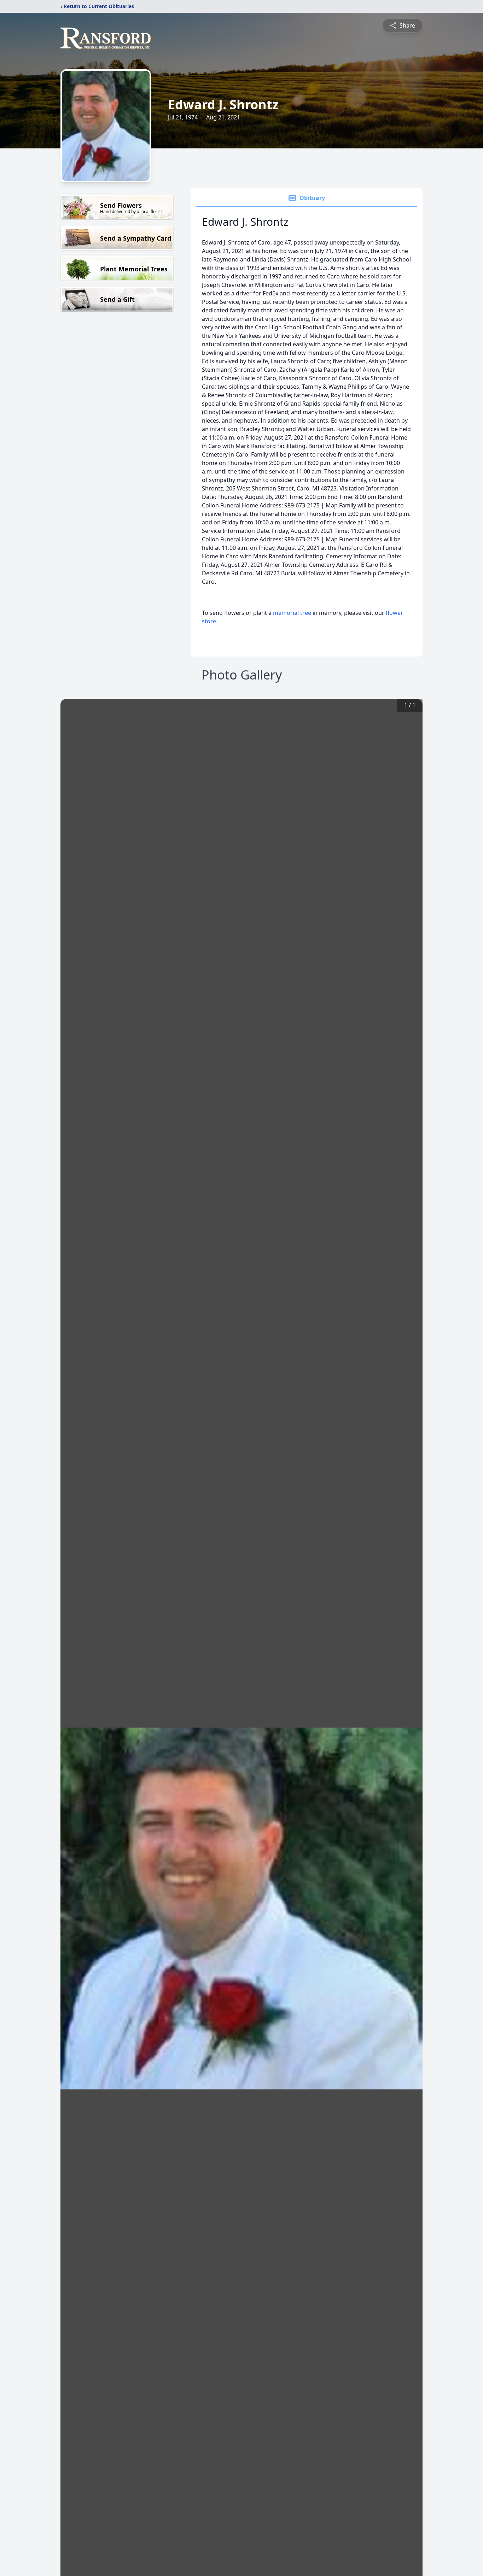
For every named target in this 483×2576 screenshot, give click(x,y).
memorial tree (292, 613)
